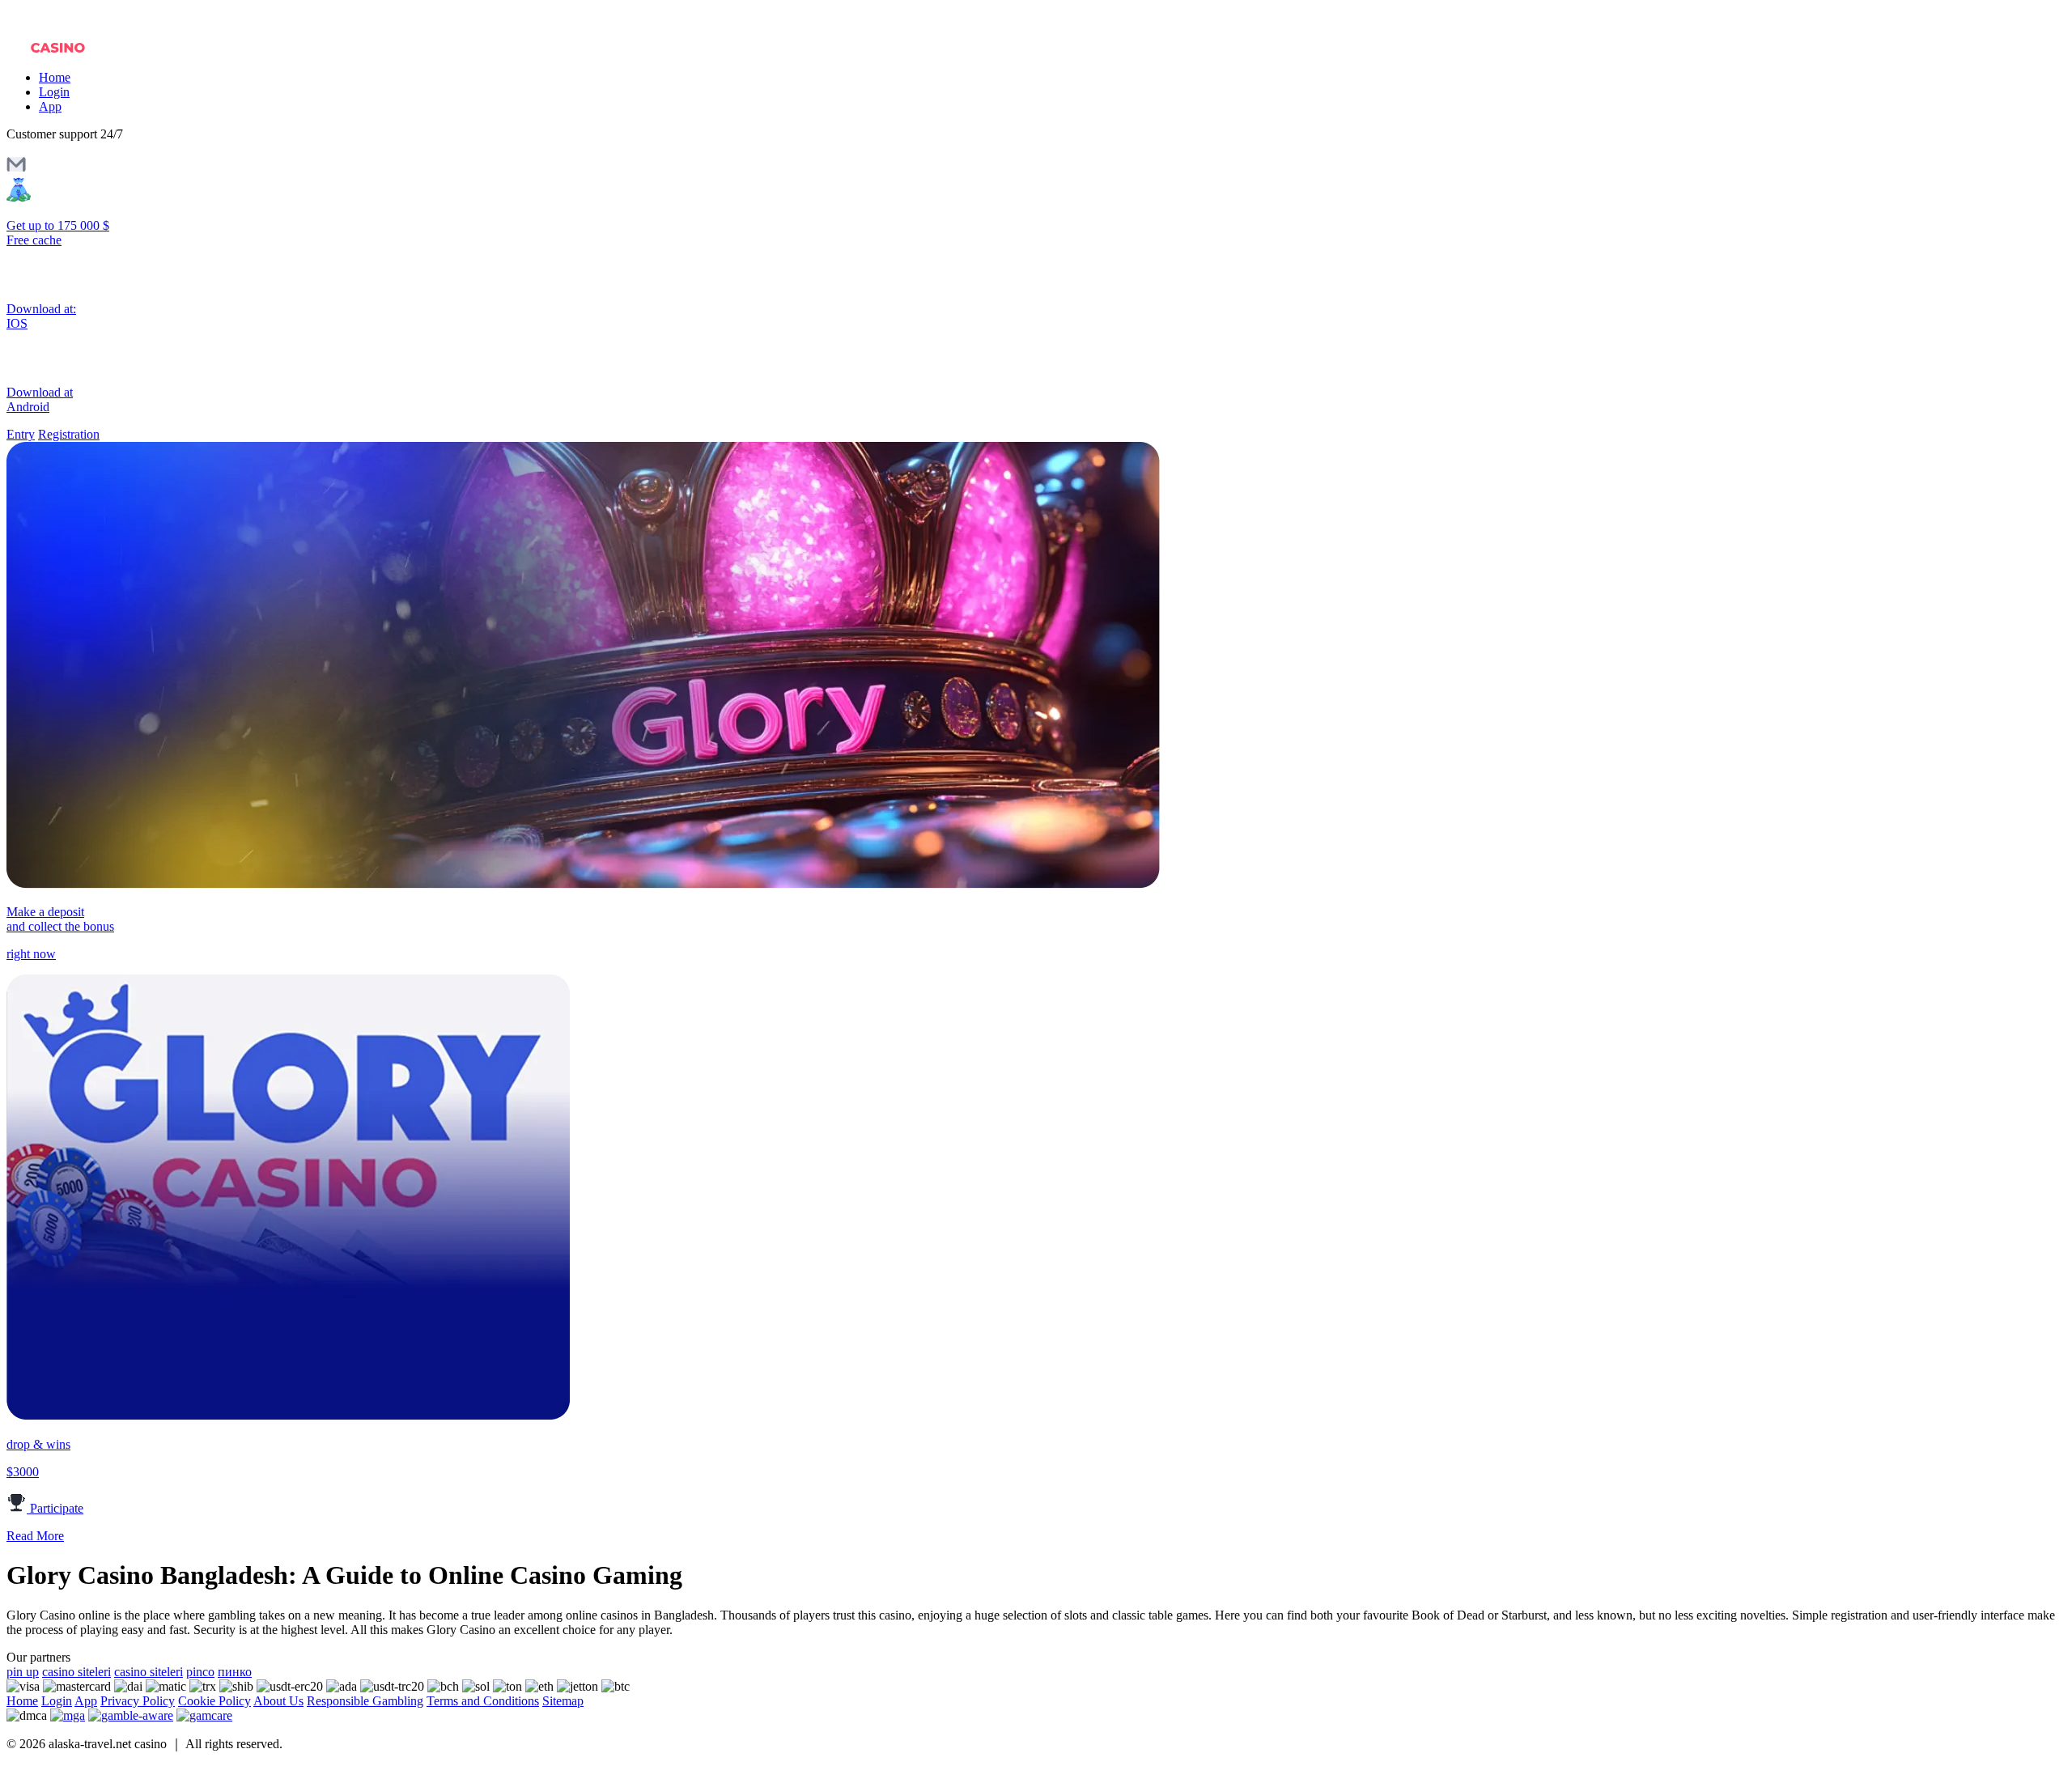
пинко (235, 1672)
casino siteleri (76, 1672)
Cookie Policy (214, 1701)
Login (54, 92)
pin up (23, 1672)
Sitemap (563, 1701)
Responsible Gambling (365, 1701)
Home (55, 77)
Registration (69, 434)
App (50, 106)
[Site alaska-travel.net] (75, 50)
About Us (278, 1701)
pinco (200, 1672)
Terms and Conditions (483, 1701)
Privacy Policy (138, 1701)
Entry (21, 434)
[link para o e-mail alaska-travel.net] (16, 170)
